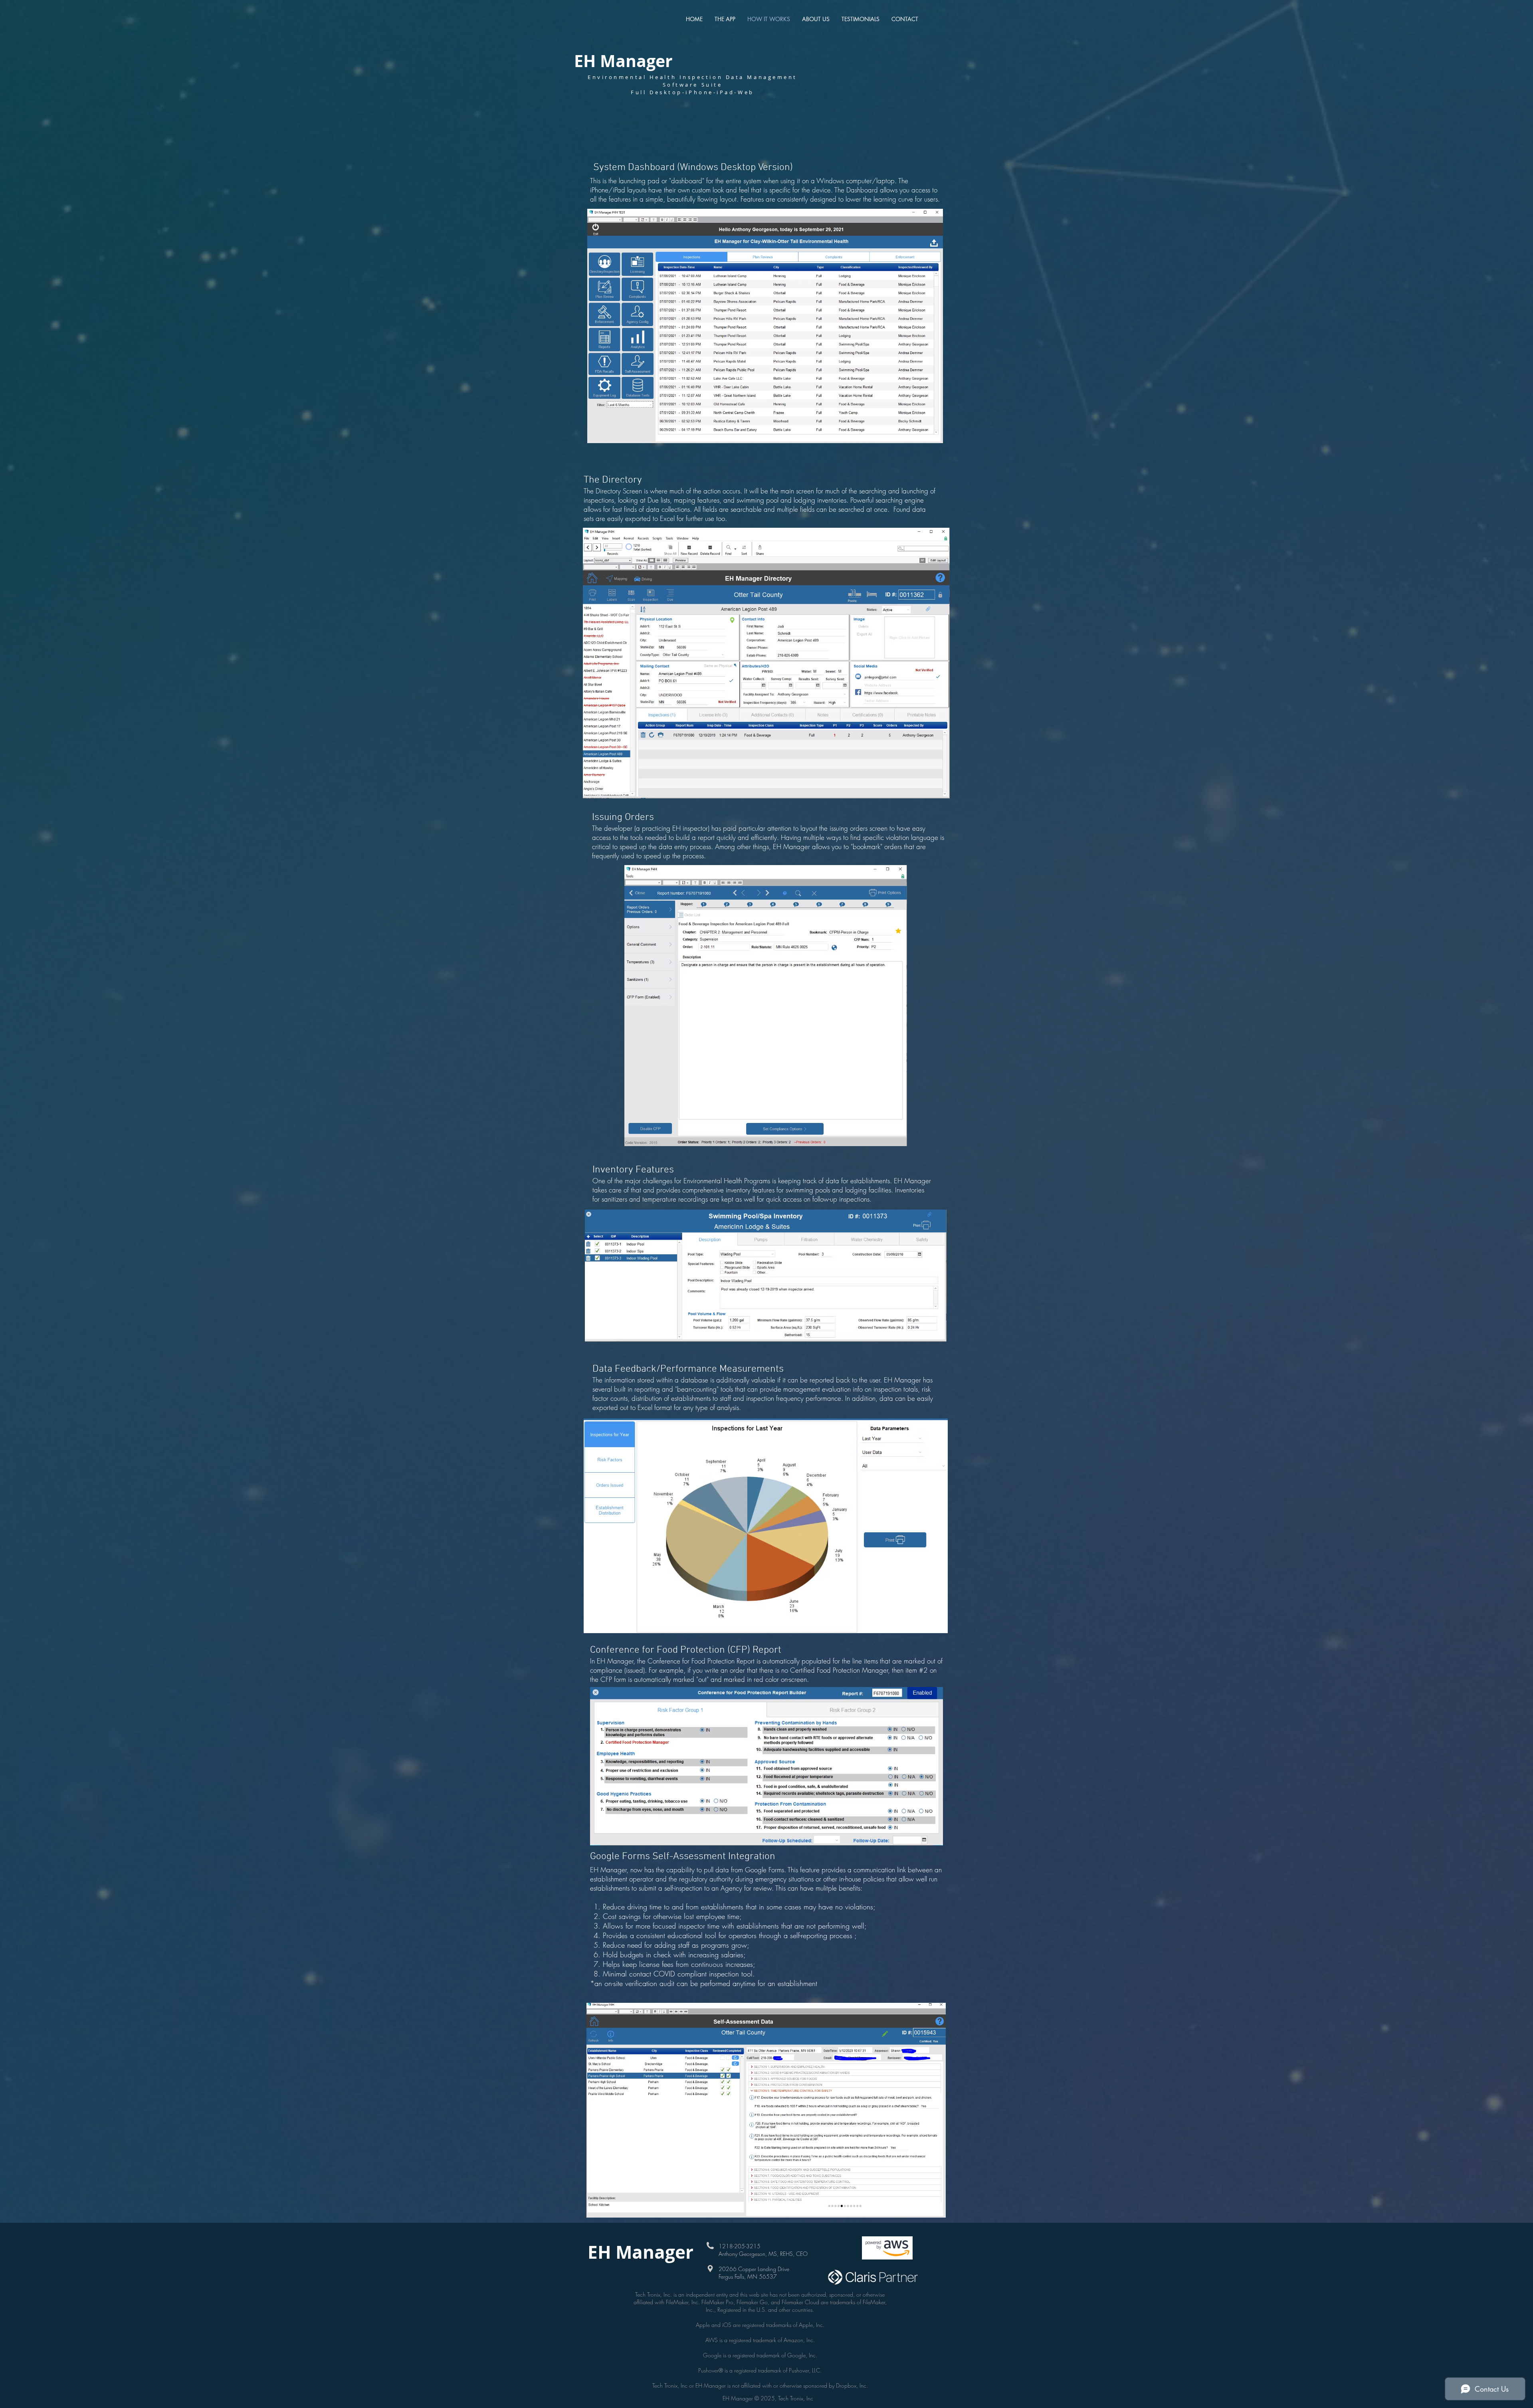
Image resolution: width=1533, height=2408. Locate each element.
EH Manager (626, 61)
